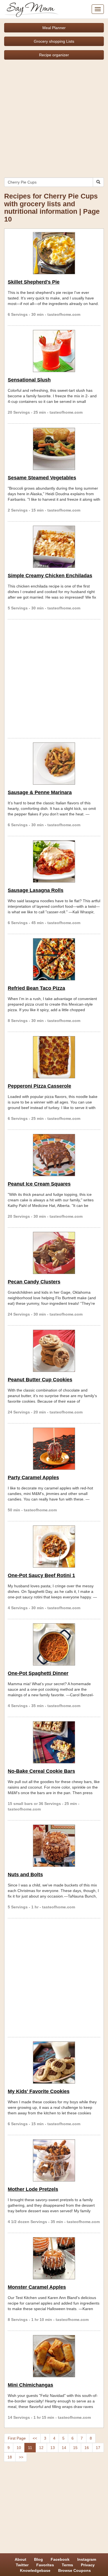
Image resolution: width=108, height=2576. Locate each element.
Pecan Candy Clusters (34, 1282)
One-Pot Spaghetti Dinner (38, 1673)
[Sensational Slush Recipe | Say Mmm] (54, 351)
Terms (67, 2565)
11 (30, 2448)
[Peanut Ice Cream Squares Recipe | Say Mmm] (54, 1155)
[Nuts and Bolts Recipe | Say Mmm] (54, 1846)
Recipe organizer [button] (54, 55)
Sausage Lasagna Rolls (36, 890)
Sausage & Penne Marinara (40, 792)
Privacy (88, 2565)
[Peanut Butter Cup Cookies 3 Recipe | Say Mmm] (54, 1351)
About (20, 2559)
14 (64, 2448)
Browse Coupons (74, 2570)
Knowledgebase (35, 2570)
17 (98, 2448)
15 (75, 2448)
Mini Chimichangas (30, 2385)
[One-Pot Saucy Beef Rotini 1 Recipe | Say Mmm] (54, 1547)
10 (19, 2448)
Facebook (60, 2559)
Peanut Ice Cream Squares (39, 1184)
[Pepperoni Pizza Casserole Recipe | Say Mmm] (54, 1057)
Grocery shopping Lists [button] (54, 41)
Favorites (45, 2565)
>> (21, 2457)
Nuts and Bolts (25, 1875)
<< (35, 2438)
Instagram (87, 2559)
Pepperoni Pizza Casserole (39, 1086)
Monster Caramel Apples (37, 2287)
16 (87, 2448)
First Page (17, 2438)
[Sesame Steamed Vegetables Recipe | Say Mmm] (54, 449)
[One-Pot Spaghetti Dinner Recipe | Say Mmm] (54, 1644)
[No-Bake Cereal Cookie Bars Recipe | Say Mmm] (54, 1742)
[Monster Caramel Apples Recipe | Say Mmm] (54, 2258)
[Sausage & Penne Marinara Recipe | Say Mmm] (54, 764)
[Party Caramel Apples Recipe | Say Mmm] (54, 1449)
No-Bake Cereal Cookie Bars (41, 1771)
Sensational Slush (29, 380)
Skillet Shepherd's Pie (34, 282)
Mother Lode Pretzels (33, 2189)
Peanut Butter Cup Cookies (40, 1380)
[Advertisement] (54, 116)
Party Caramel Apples (33, 1478)
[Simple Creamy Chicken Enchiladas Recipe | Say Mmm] (54, 547)
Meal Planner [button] (54, 28)
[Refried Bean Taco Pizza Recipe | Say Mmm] (54, 959)
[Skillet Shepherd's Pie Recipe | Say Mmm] (54, 253)
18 (10, 2457)
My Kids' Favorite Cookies (39, 2091)
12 (41, 2448)
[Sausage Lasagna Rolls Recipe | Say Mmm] (54, 861)
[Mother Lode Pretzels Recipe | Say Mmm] (54, 2160)
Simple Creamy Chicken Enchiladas (50, 576)
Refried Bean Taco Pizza (36, 988)
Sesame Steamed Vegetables (42, 478)
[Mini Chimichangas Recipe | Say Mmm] (54, 2356)
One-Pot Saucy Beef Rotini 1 (41, 1575)
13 (53, 2448)
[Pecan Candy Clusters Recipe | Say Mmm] (54, 1253)
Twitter (22, 2565)
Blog (38, 2559)
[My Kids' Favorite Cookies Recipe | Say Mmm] (54, 2063)
